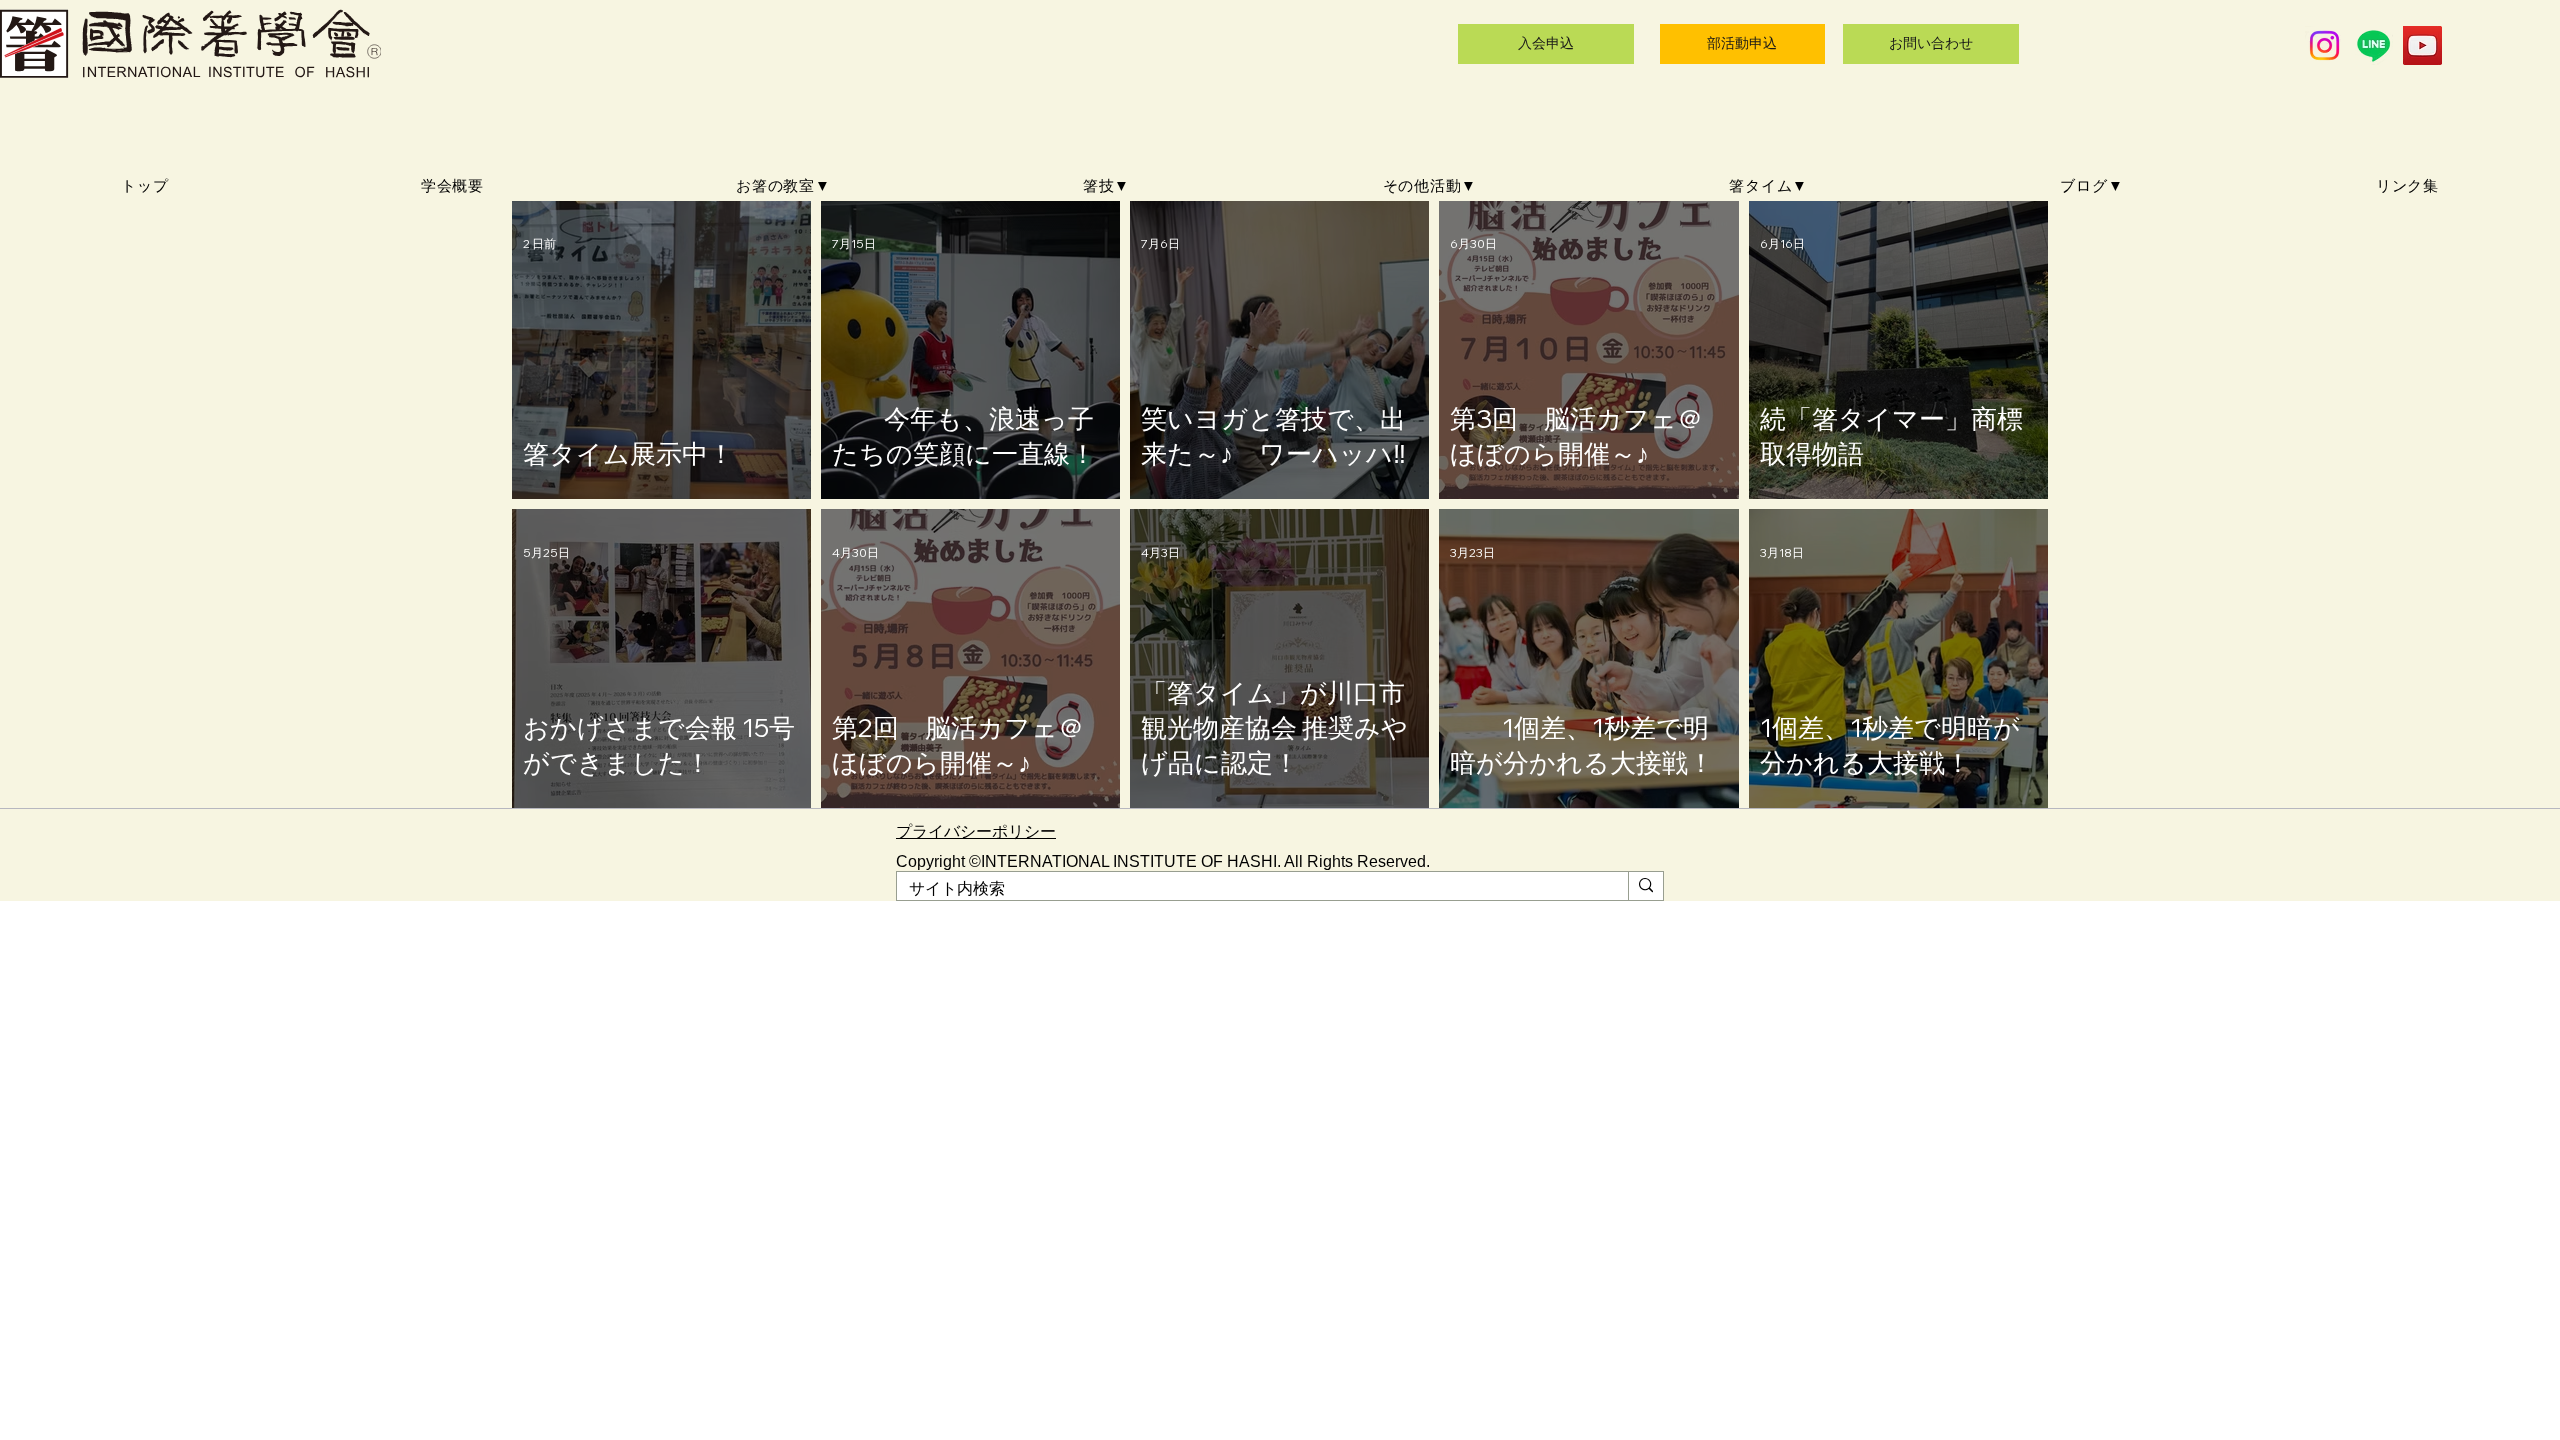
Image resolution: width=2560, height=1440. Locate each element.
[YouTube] (2422, 45)
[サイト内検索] (1645, 886)
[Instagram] (2324, 45)
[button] (783, 186)
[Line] (2373, 45)
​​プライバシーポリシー (976, 831)
